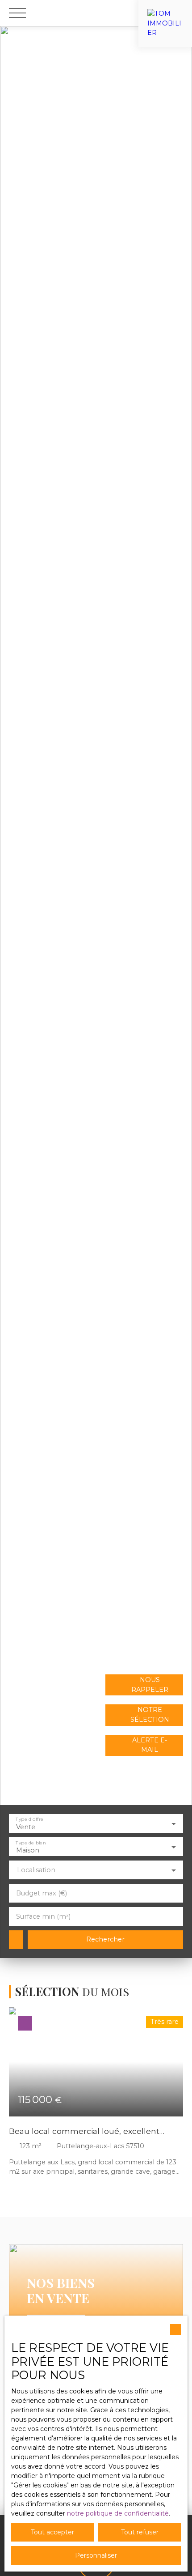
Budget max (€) (42, 1893)
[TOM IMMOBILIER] (165, 13)
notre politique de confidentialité (118, 2513)
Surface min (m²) (43, 1916)
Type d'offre (29, 1819)
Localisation (36, 1870)
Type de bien (31, 1842)
